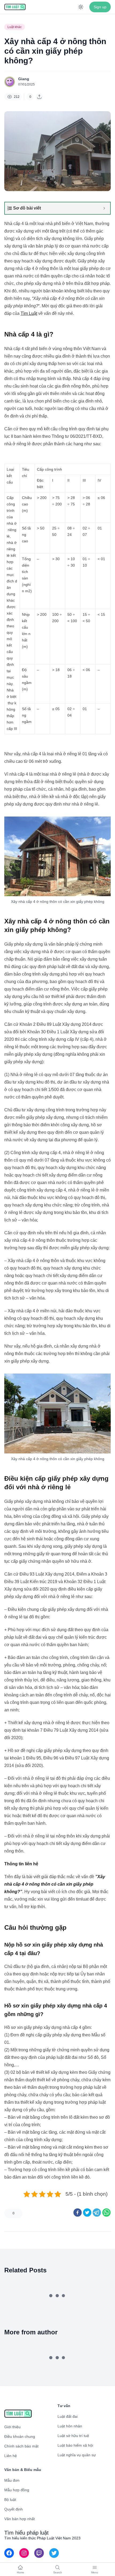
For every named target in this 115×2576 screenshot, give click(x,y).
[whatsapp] (106, 2213)
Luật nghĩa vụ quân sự (77, 2455)
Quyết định (14, 2509)
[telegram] (97, 2213)
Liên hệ (11, 2456)
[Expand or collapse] (104, 208)
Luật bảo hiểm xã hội (75, 2445)
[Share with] (39, 97)
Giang (24, 79)
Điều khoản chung (20, 2436)
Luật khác (15, 27)
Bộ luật (10, 2500)
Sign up (100, 7)
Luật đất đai (68, 2416)
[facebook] (78, 2213)
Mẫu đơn (12, 2480)
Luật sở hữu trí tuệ (73, 2436)
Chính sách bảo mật (21, 2446)
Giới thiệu (12, 2427)
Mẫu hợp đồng (17, 2490)
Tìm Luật (29, 313)
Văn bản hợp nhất (20, 2519)
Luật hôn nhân (70, 2426)
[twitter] (87, 2213)
